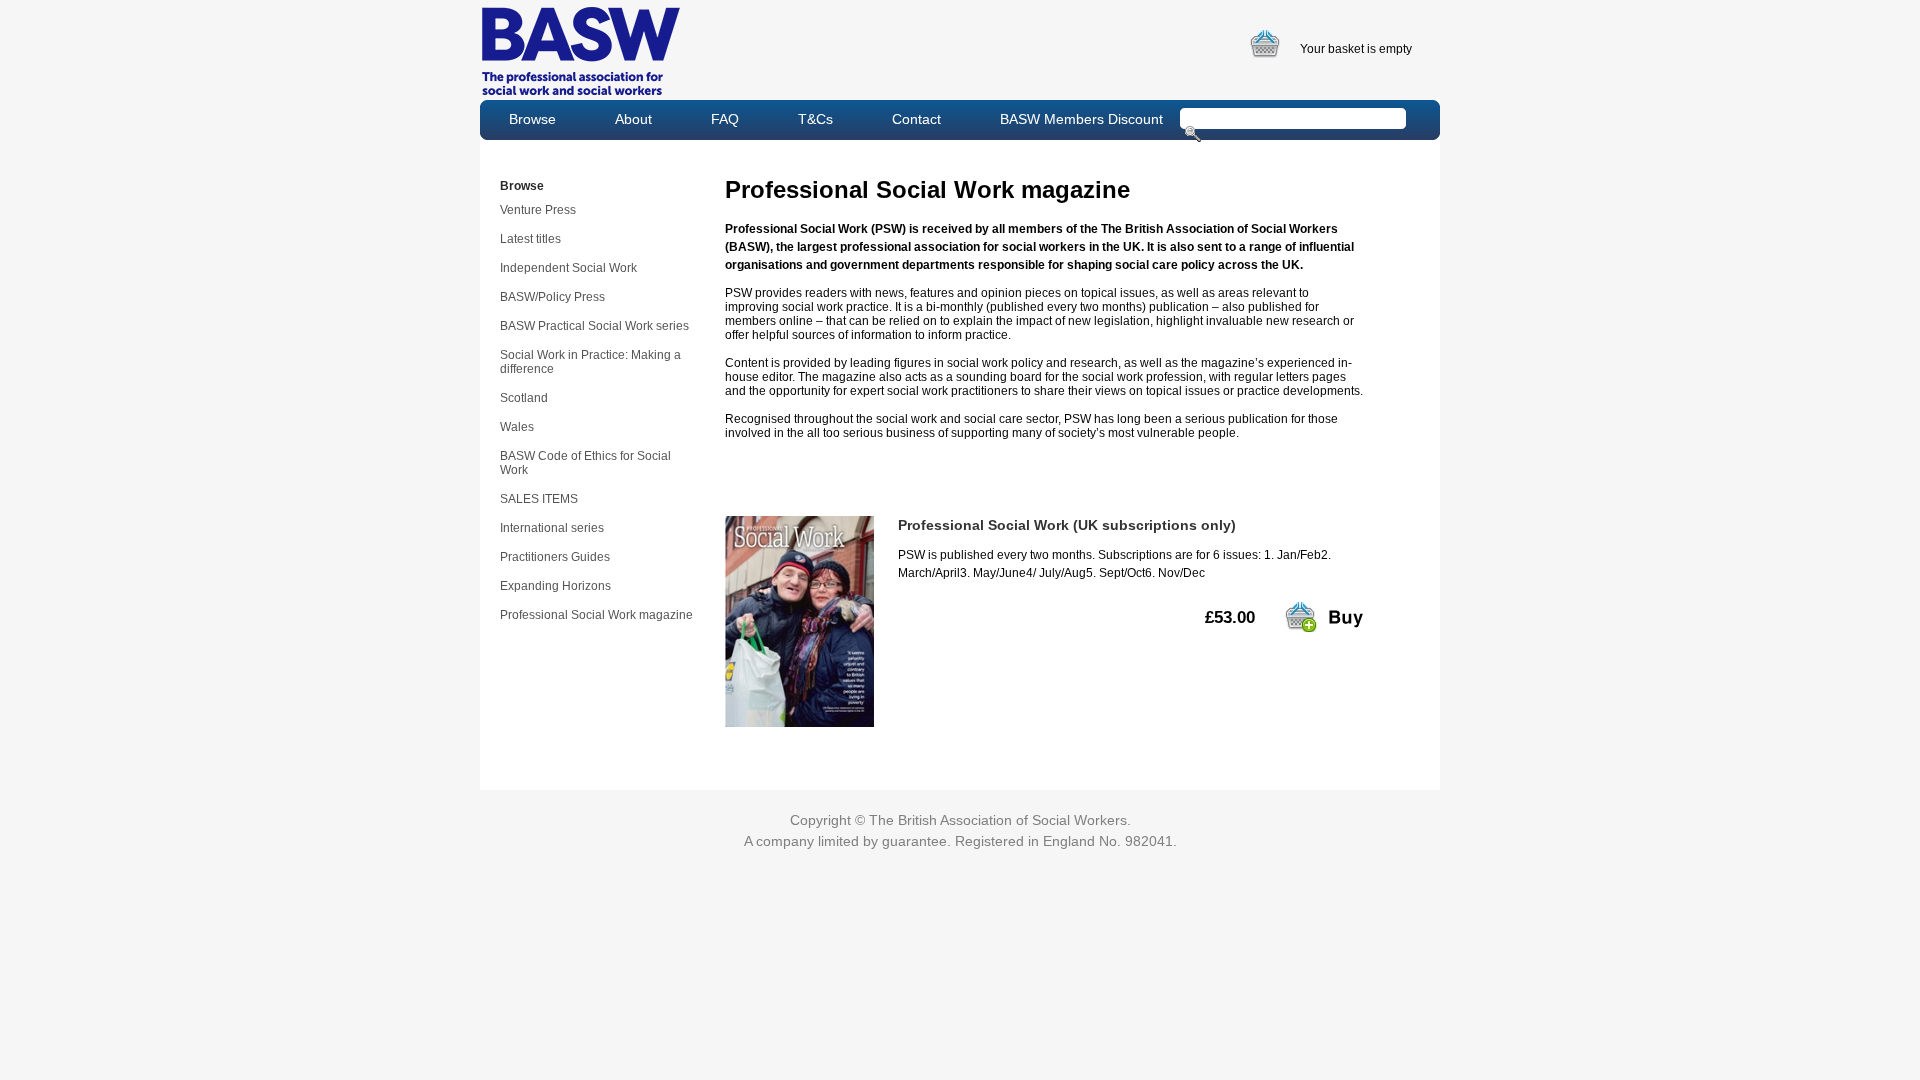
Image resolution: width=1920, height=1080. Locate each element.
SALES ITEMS (539, 499)
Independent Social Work (568, 268)
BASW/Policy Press (552, 297)
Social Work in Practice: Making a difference (590, 362)
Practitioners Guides (555, 557)
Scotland (524, 398)
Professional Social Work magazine (596, 615)
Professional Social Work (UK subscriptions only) (1067, 525)
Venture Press (538, 210)
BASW (581, 51)
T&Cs (815, 119)
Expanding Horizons (555, 586)
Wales (517, 427)
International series (552, 528)
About (633, 119)
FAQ (725, 119)
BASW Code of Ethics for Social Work (585, 463)
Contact (916, 119)
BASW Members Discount (1081, 119)
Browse (532, 119)
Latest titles (530, 239)
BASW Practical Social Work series (594, 326)
